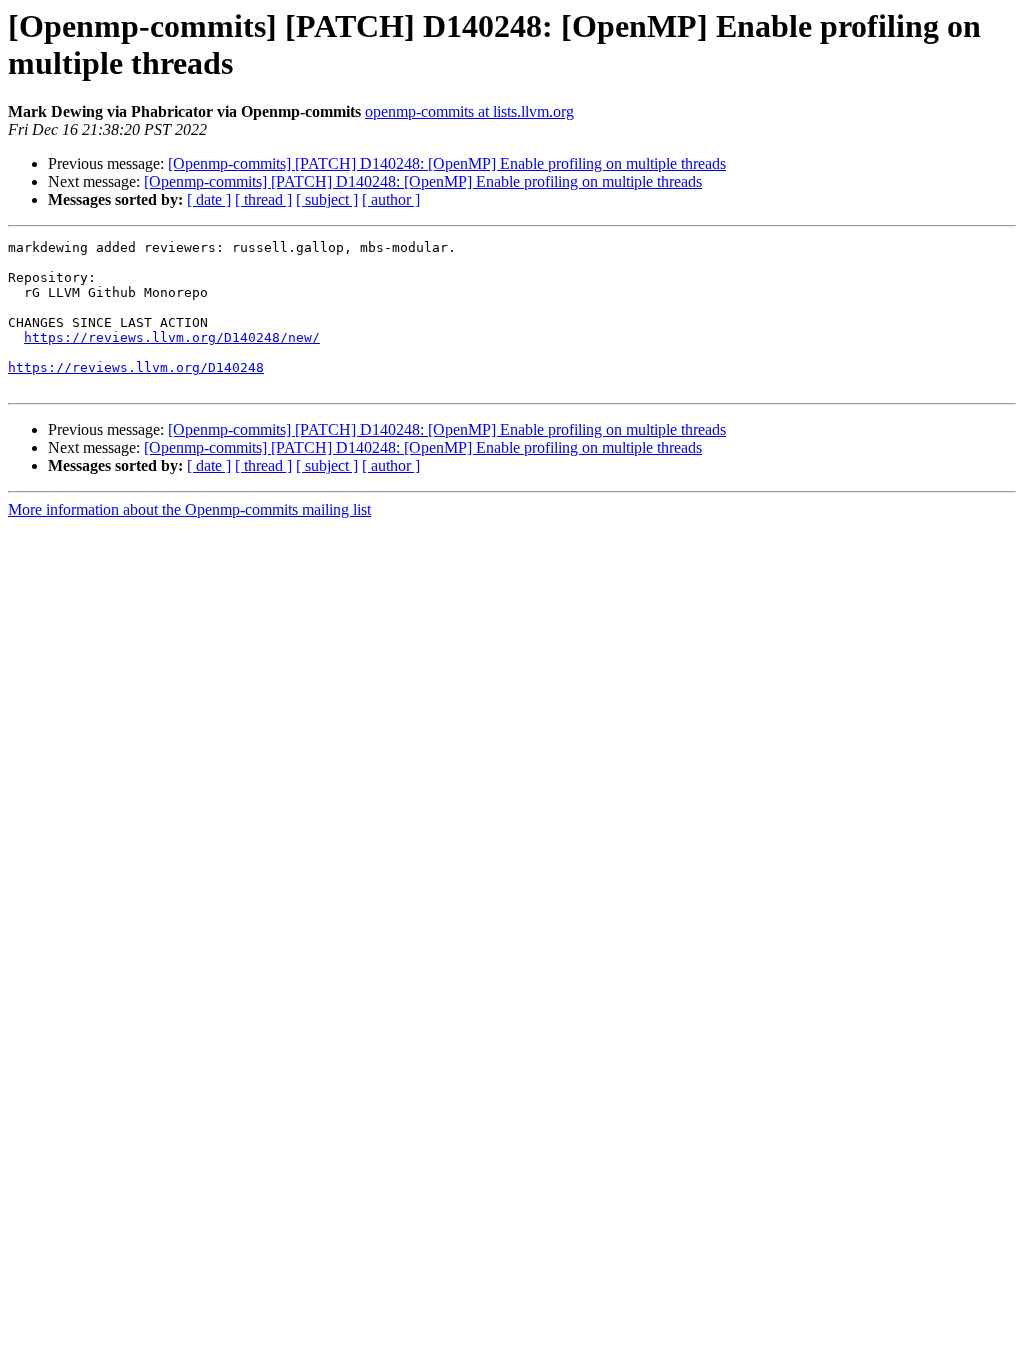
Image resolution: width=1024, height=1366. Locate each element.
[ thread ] (263, 199)
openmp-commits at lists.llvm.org (469, 111)
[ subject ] (327, 199)
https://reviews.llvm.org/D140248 (136, 367)
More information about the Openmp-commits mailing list (189, 509)
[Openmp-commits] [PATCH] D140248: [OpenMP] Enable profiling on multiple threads (447, 163)
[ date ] (209, 199)
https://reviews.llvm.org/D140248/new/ (172, 337)
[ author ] (391, 199)
